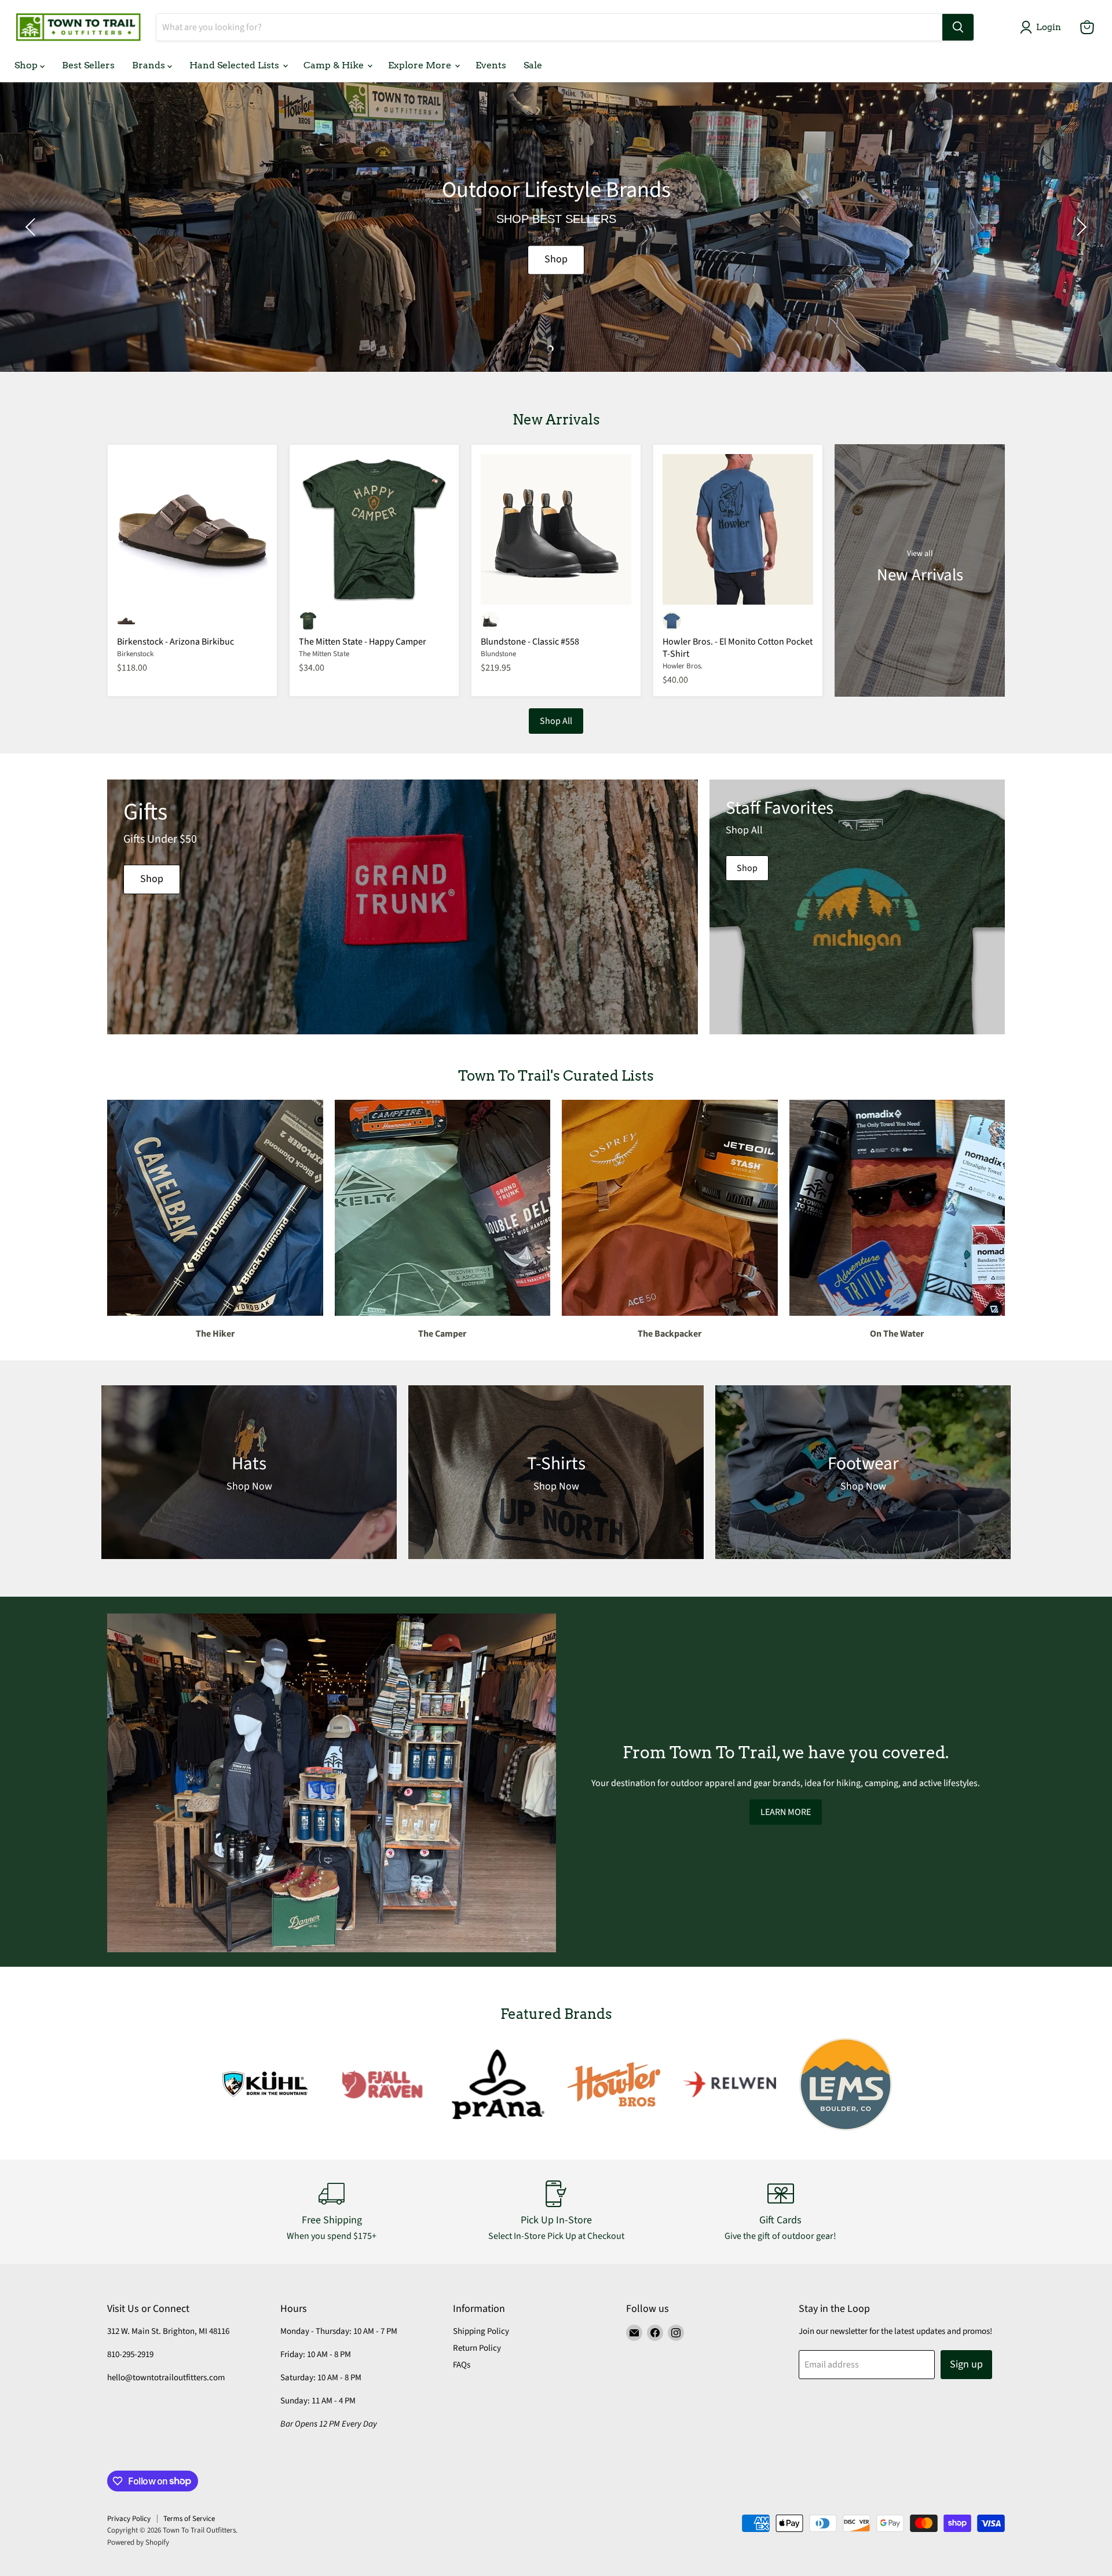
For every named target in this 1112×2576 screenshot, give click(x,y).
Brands (150, 65)
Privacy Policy (129, 2519)
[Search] (958, 27)
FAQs (462, 2365)
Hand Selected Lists (235, 65)
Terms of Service (189, 2519)
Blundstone (498, 654)
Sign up (966, 2364)
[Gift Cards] (781, 2212)
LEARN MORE (786, 1812)
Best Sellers (88, 65)
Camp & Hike (335, 65)
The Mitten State (324, 654)
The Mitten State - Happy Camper (363, 642)
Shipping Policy (481, 2331)
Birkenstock (135, 654)
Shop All (556, 721)
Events (491, 65)
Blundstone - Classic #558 (530, 642)
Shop (27, 65)
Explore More (421, 65)
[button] (1043, 27)
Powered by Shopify (138, 2542)
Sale (533, 65)
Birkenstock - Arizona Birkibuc (175, 642)
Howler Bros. (683, 666)
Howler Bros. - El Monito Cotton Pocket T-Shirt (738, 648)
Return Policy (477, 2348)
